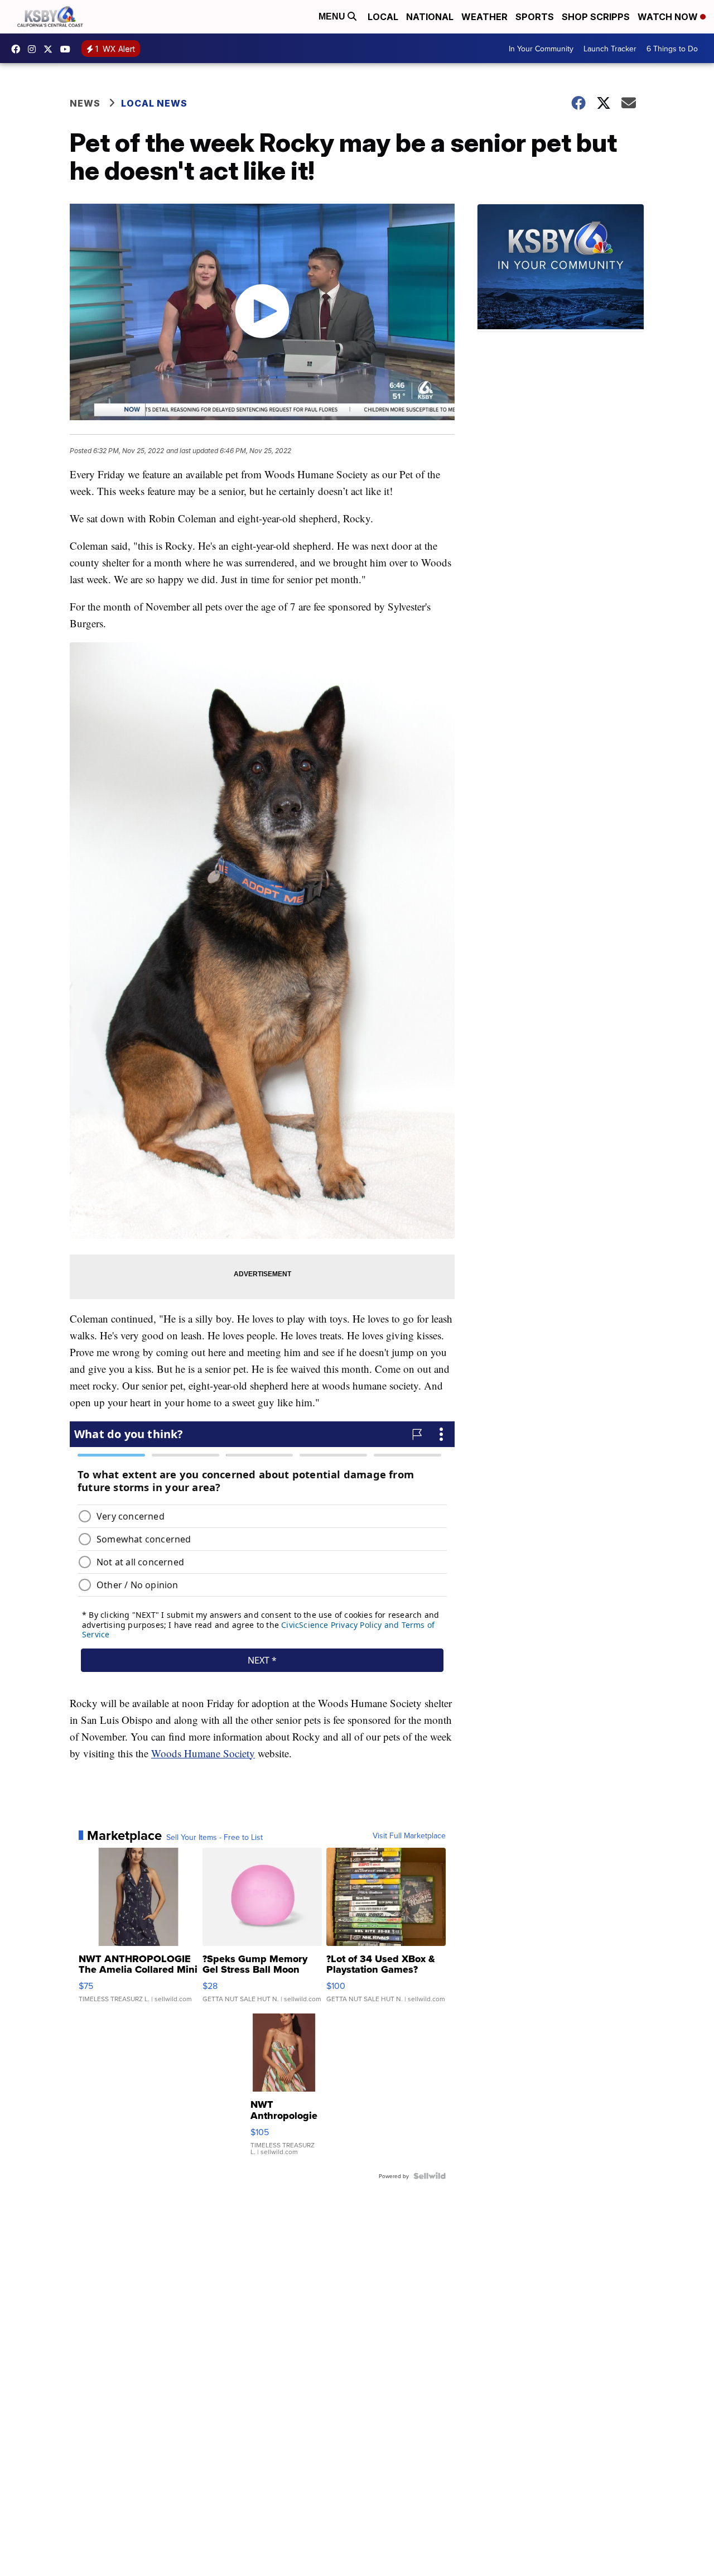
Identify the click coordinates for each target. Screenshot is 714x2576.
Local (383, 17)
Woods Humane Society (203, 1753)
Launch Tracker (610, 49)
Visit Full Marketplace (409, 1835)
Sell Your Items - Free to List (214, 1837)
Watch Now (669, 17)
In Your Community (541, 49)
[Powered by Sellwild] (430, 2176)
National (430, 17)
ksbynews (18, 49)
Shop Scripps (596, 17)
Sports (535, 17)
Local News (154, 103)
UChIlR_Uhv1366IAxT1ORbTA (68, 49)
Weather (484, 17)
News (85, 103)
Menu (333, 16)
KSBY (51, 49)
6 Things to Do (672, 49)
